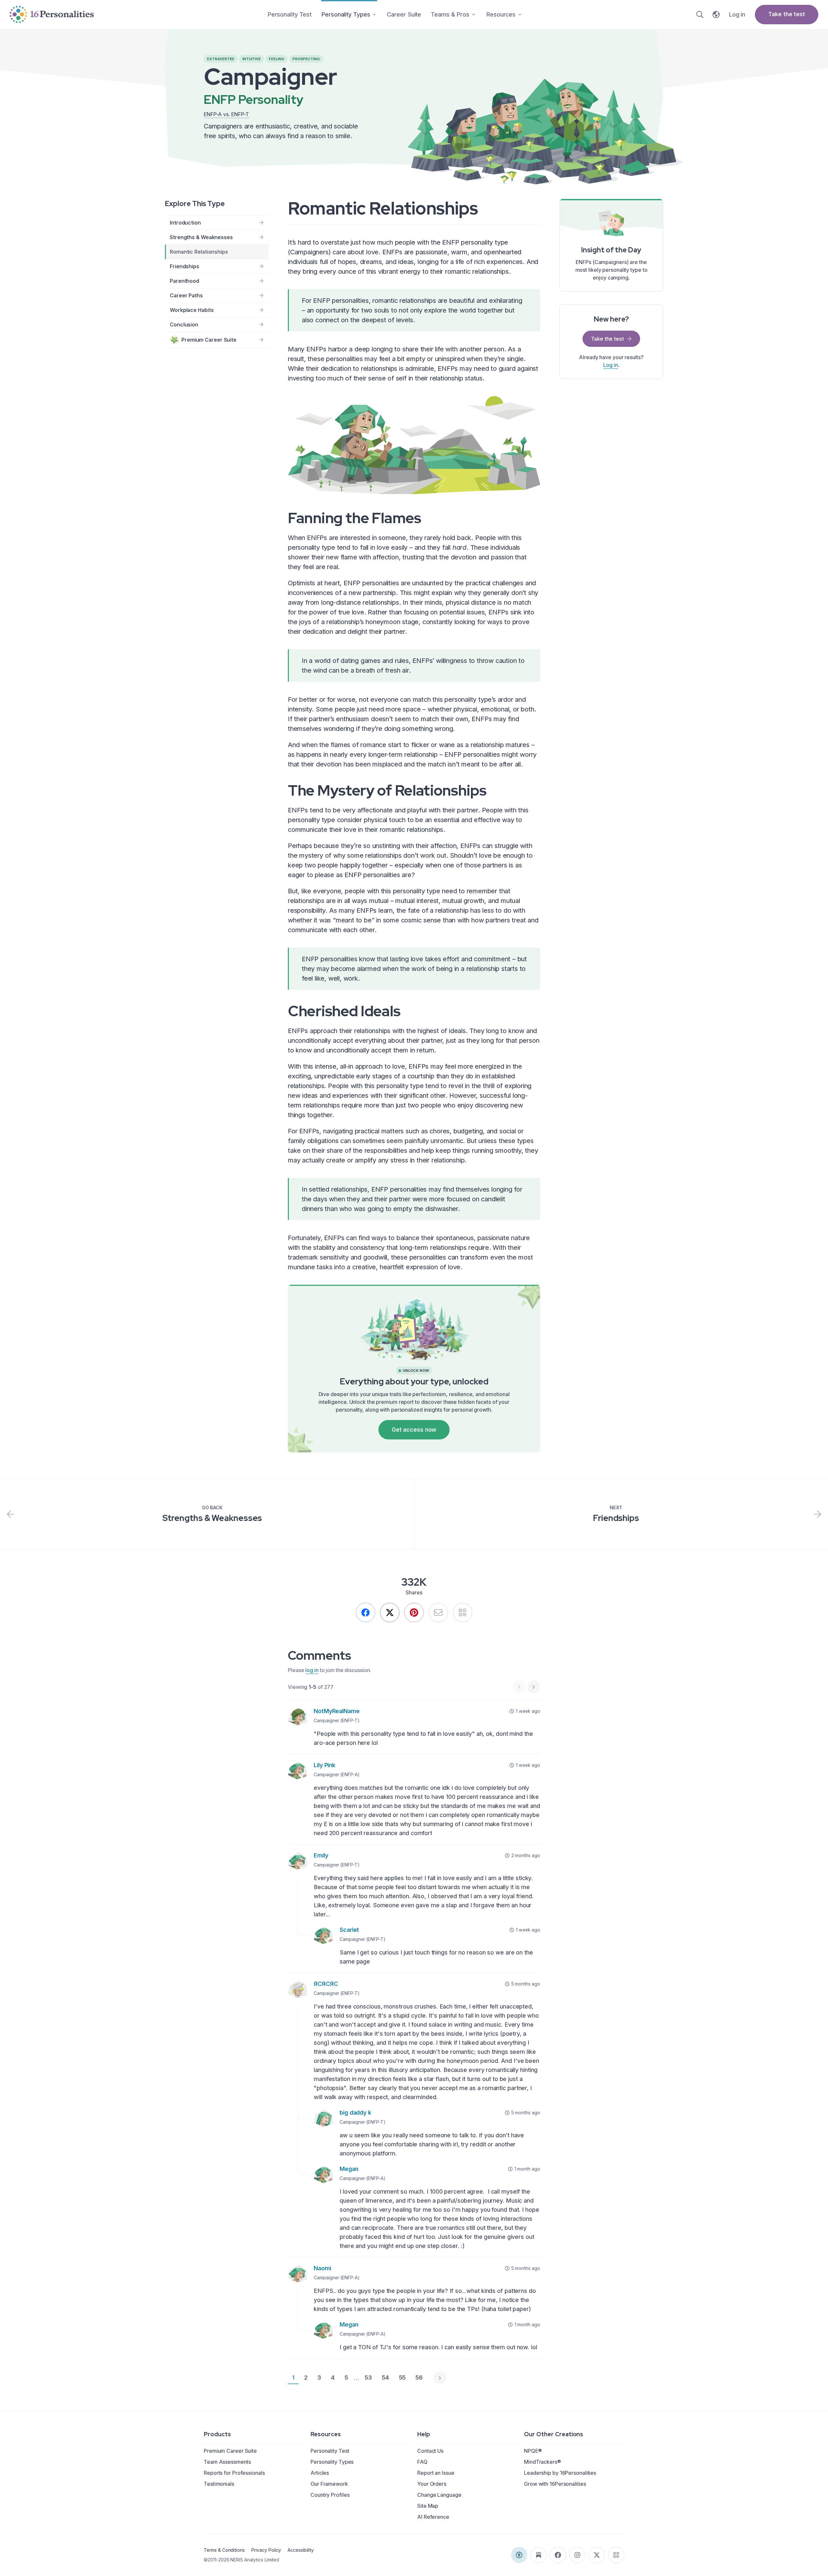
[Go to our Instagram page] (577, 2555)
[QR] (463, 1613)
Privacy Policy (266, 2550)
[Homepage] (52, 14)
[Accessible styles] (519, 2555)
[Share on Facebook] (365, 1613)
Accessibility (300, 2550)
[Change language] (716, 15)
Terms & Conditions (224, 2550)
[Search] (700, 15)
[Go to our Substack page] (539, 2555)
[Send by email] (438, 1613)
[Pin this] (414, 1613)
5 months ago (526, 1984)
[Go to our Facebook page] (558, 2555)
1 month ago (527, 2169)
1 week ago (528, 1711)
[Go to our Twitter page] (597, 2555)
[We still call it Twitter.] (390, 1613)
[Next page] (440, 2378)
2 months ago (526, 1855)
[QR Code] (616, 2555)
